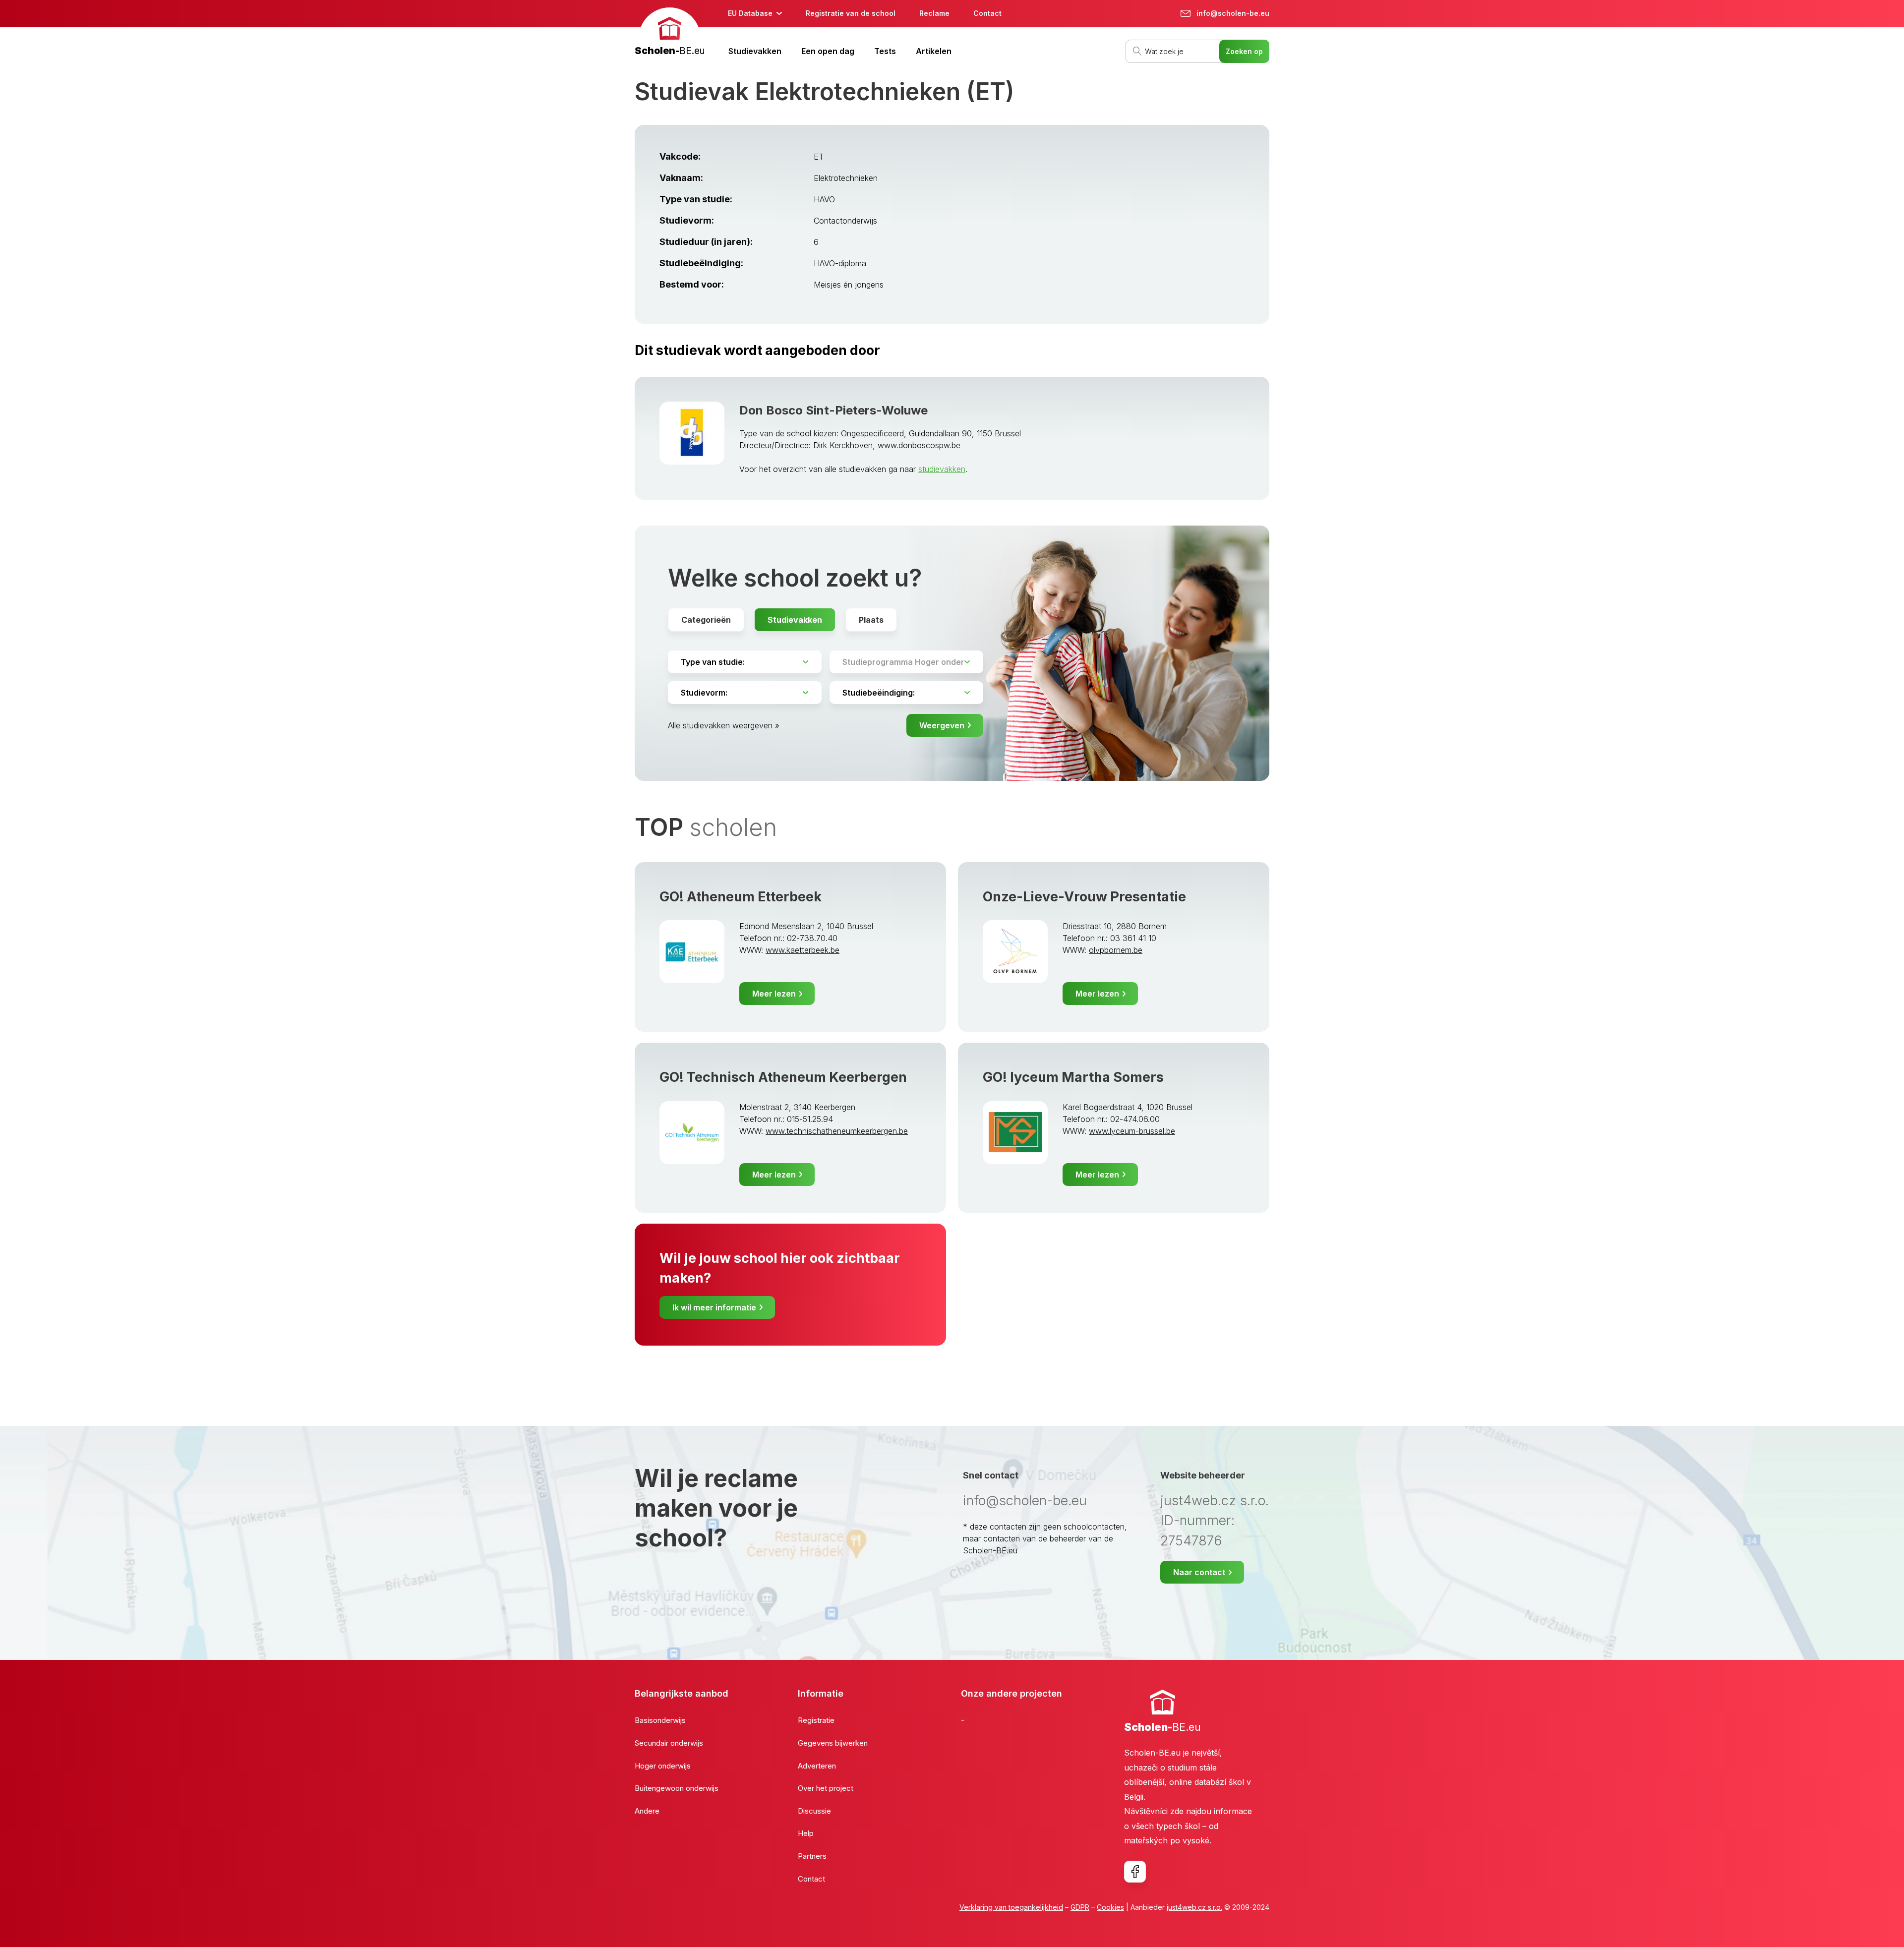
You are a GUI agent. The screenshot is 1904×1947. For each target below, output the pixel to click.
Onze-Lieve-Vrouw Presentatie (1084, 897)
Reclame (934, 13)
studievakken (942, 469)
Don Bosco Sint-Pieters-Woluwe (833, 410)
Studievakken (755, 51)
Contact (987, 13)
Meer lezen (774, 994)
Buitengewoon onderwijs (677, 1788)
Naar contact (1199, 1572)
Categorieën (706, 620)
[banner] (670, 33)
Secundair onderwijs (669, 1743)
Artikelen (934, 51)
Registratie (816, 1720)
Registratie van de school (851, 13)
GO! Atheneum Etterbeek (741, 897)
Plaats (871, 620)
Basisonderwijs (660, 1720)
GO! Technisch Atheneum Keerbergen (783, 1077)
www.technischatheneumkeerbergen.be (837, 1131)
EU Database (750, 13)
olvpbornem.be (1116, 950)
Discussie (814, 1811)
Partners (812, 1856)
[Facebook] (1135, 1872)
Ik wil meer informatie (714, 1307)
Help (806, 1833)
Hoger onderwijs (663, 1766)
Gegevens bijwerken (833, 1743)
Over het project (826, 1788)
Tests (885, 51)
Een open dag (828, 51)
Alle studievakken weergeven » (724, 725)
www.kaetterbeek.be (803, 950)
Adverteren (817, 1766)
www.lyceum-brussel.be (1132, 1131)
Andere (647, 1811)
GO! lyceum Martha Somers (1073, 1077)
